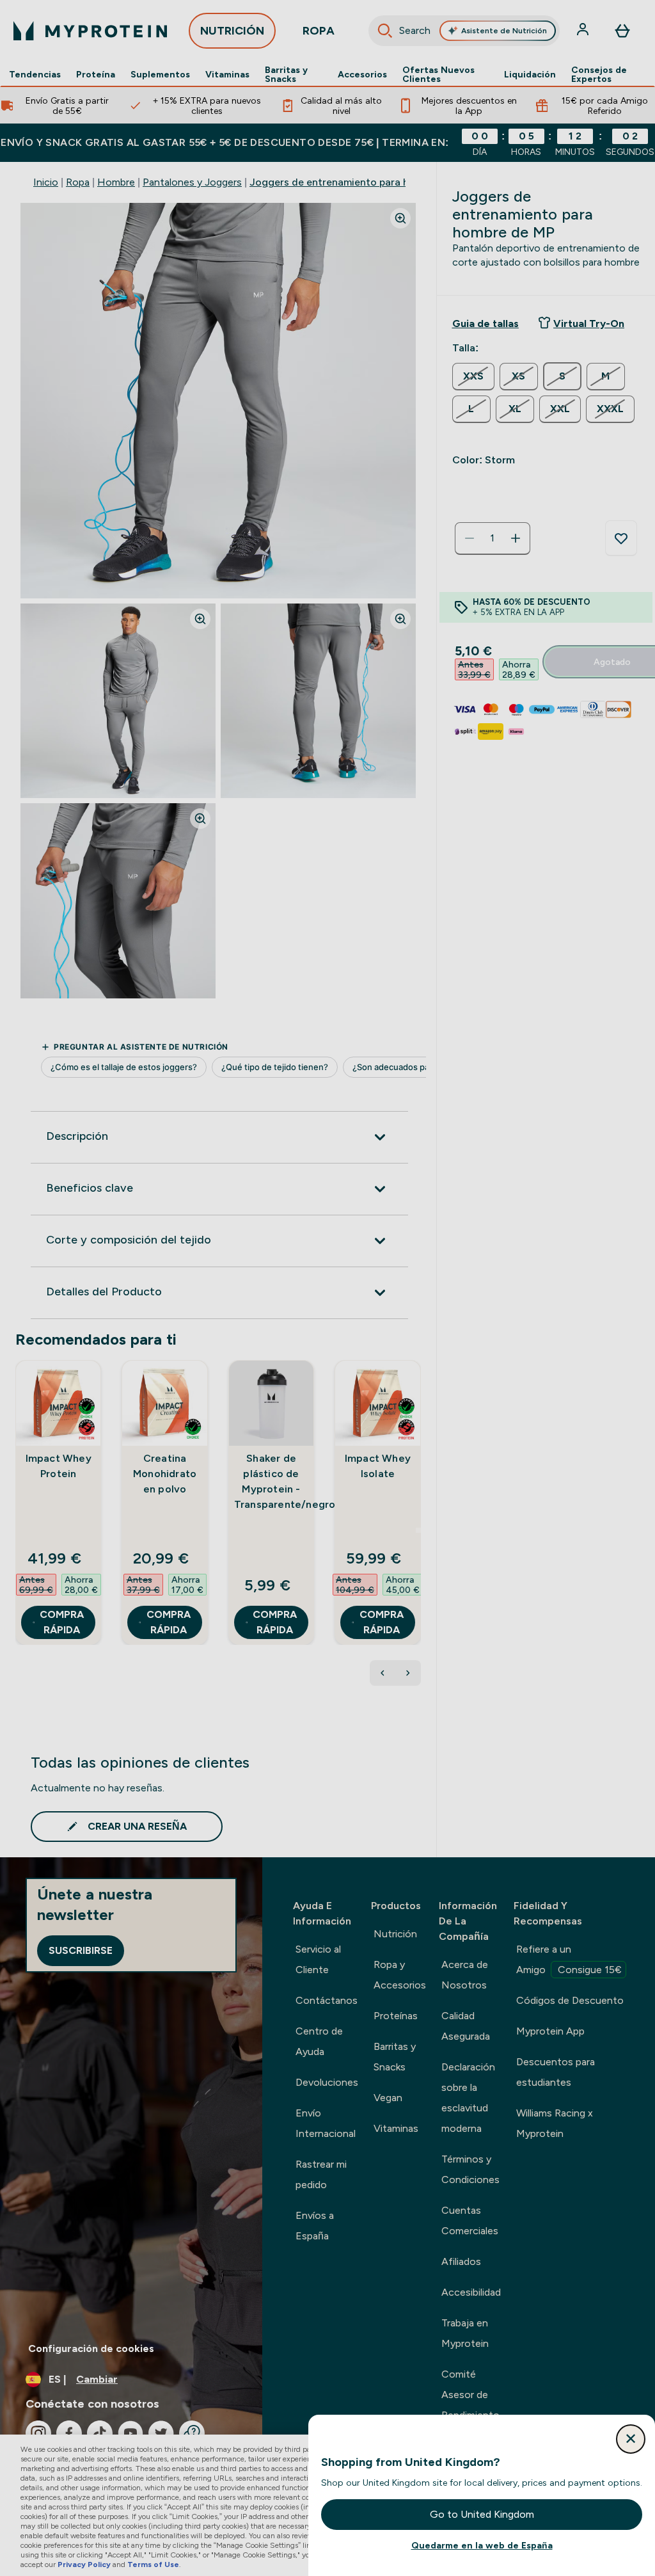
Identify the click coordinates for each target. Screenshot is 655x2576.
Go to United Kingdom (482, 2514)
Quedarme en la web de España (482, 2545)
